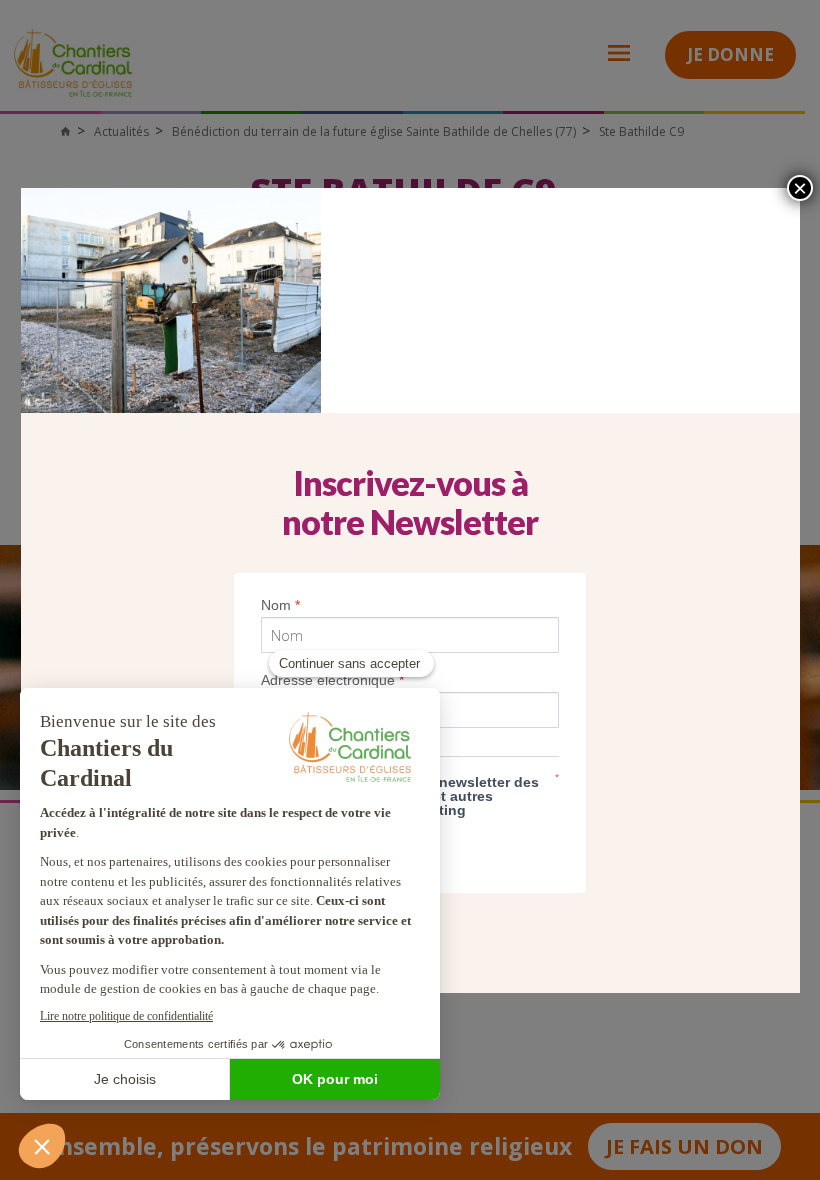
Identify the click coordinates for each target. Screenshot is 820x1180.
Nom (280, 605)
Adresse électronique (332, 680)
